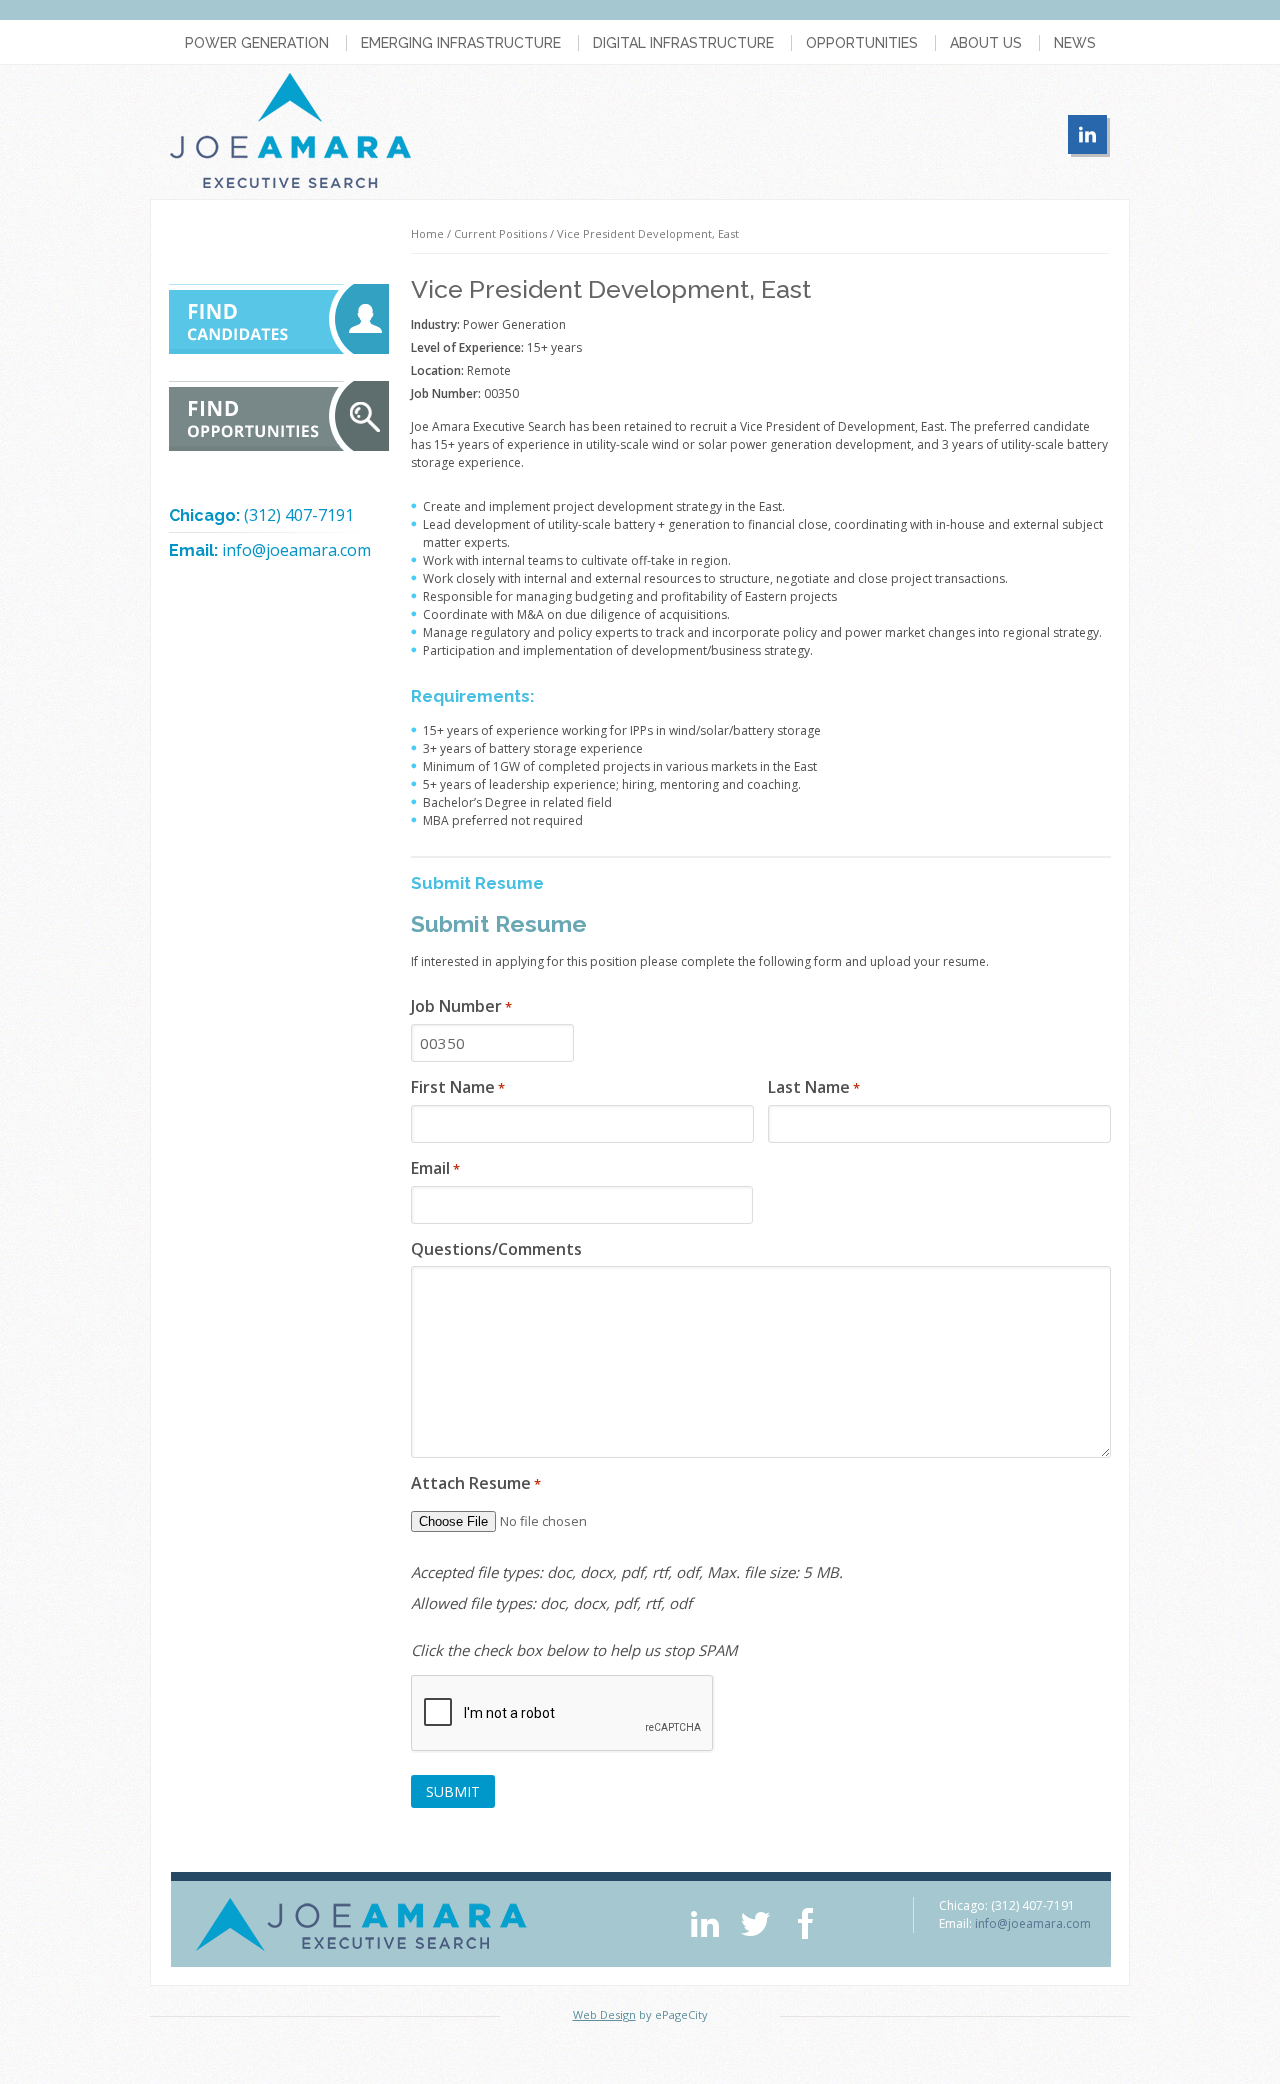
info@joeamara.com (296, 550)
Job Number (461, 1006)
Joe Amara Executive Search (290, 130)
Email (435, 1168)
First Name (458, 1087)
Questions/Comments (496, 1249)
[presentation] (563, 1714)
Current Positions (500, 233)
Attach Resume (476, 1483)
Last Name (814, 1087)
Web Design (604, 2014)
